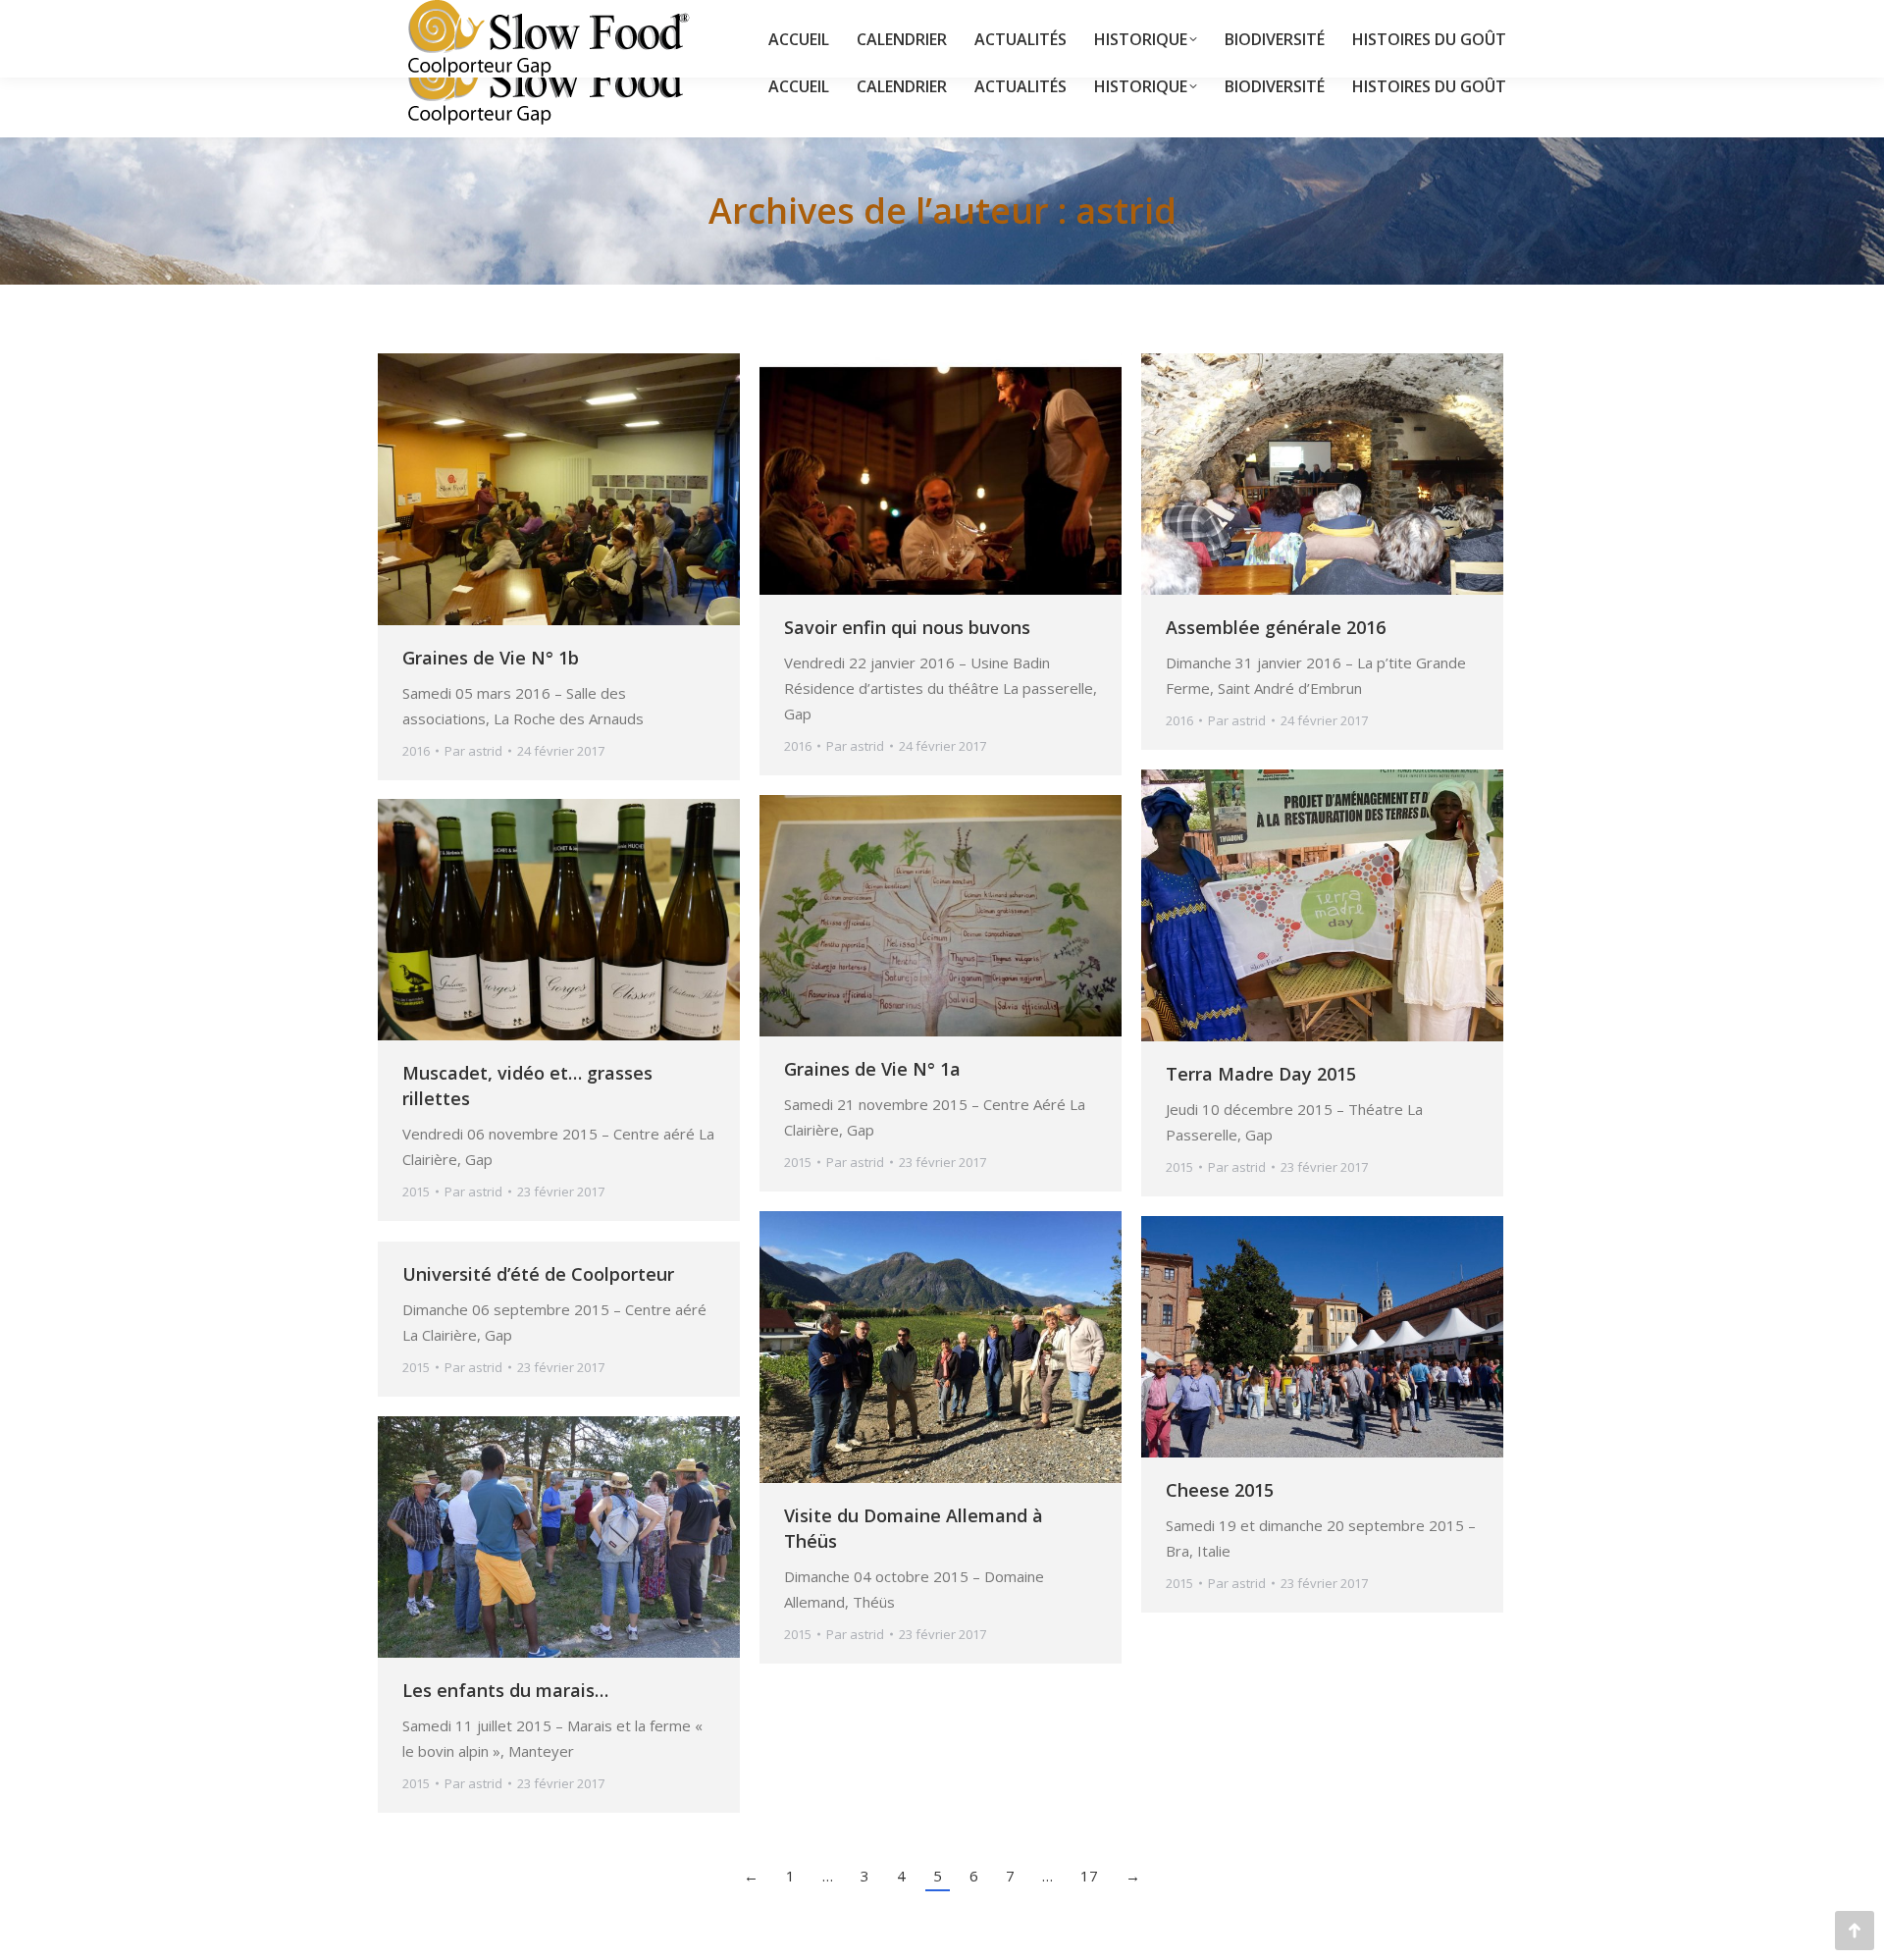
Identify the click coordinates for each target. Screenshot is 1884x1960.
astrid (1126, 211)
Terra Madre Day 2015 (1261, 1074)
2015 (1179, 1167)
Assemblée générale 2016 (1276, 627)
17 (1089, 1876)
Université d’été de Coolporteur (538, 1274)
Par (473, 751)
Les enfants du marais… (505, 1690)
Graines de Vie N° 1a (872, 1069)
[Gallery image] (941, 474)
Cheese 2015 (1220, 1490)
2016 (416, 751)
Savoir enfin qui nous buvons (907, 627)
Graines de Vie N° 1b (491, 658)
